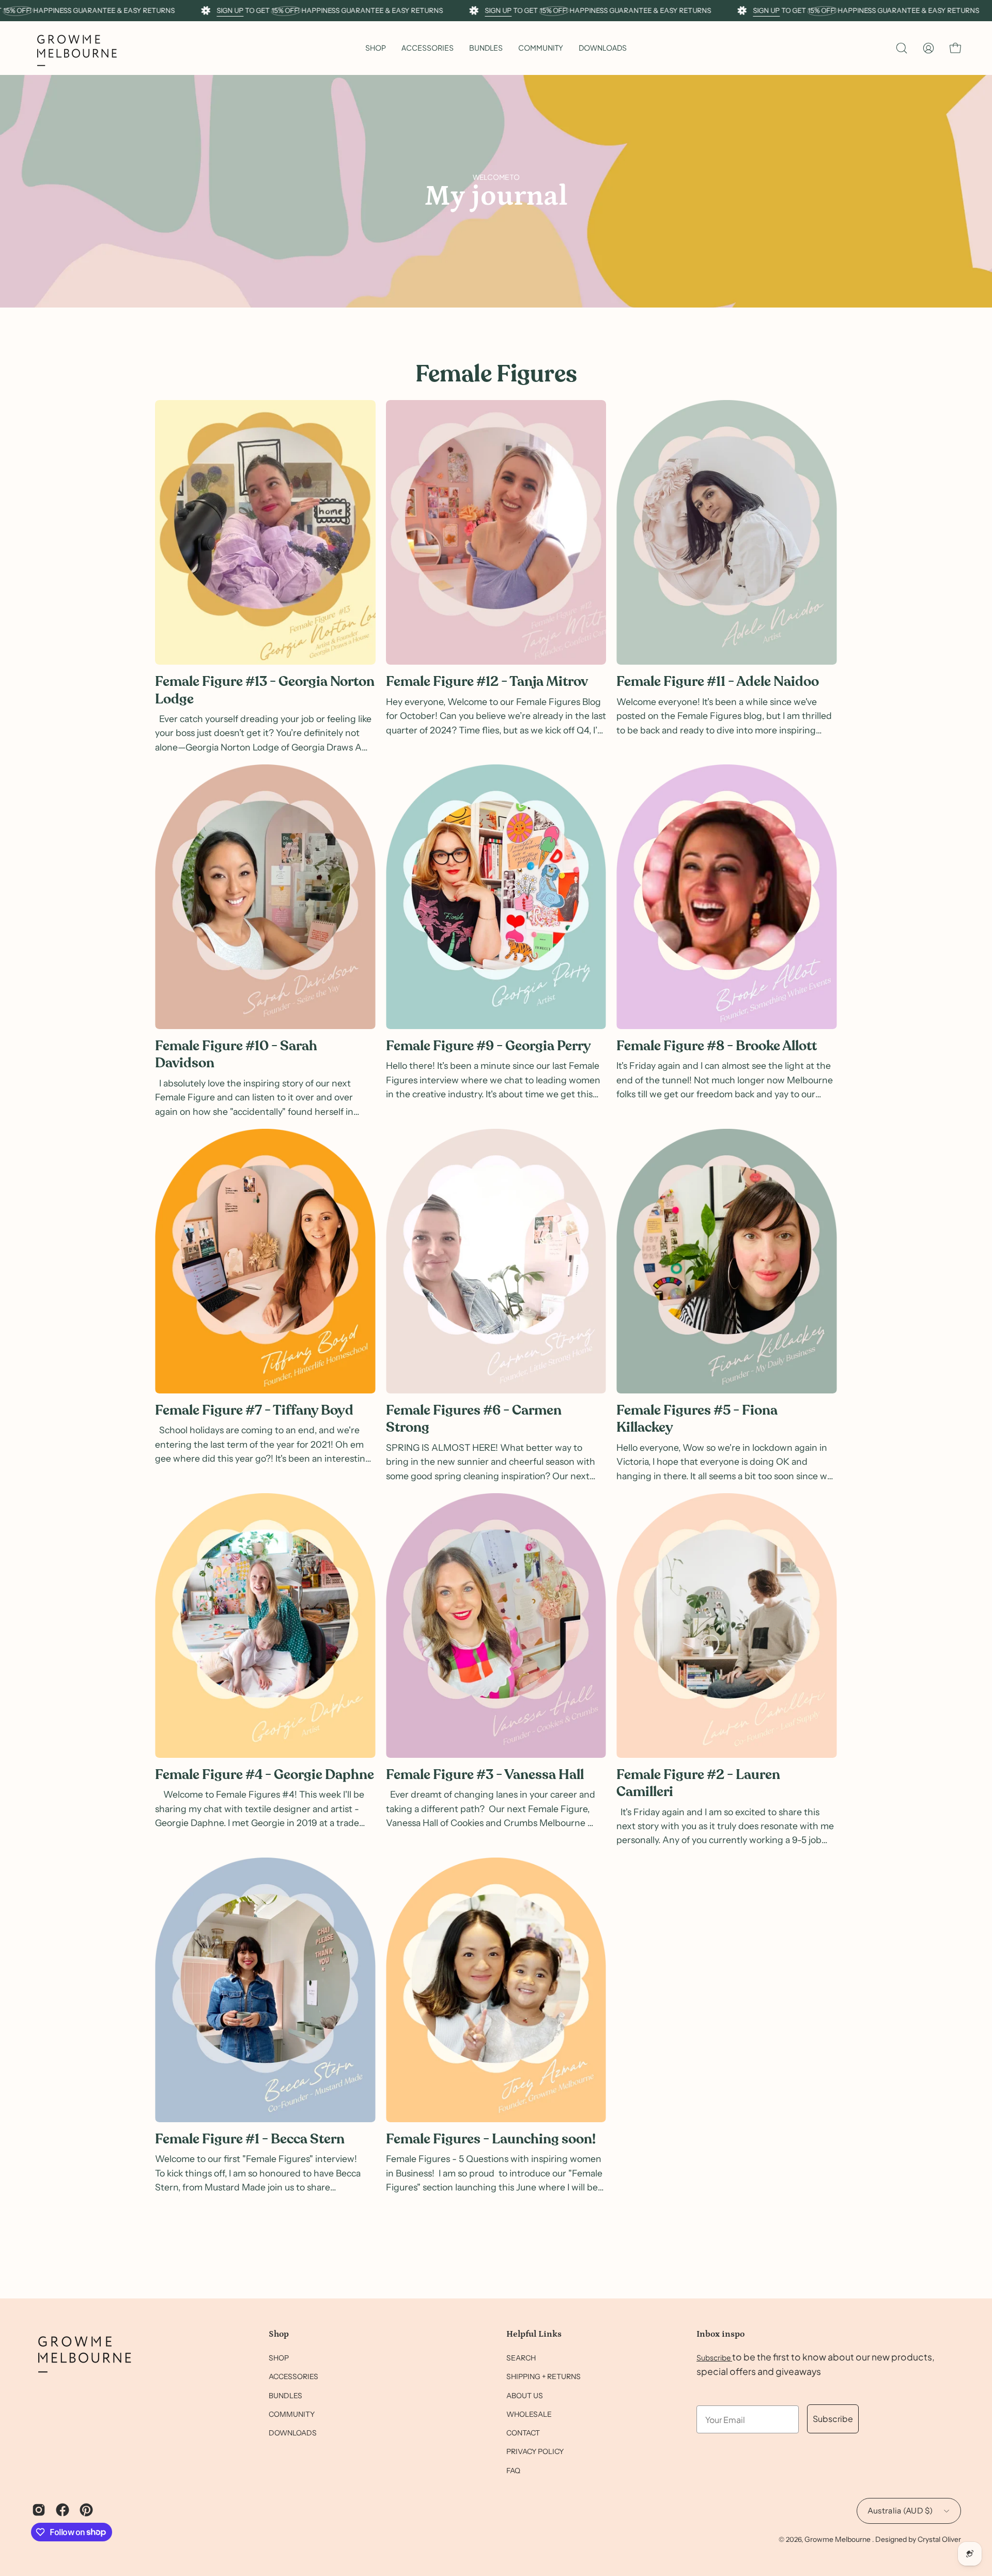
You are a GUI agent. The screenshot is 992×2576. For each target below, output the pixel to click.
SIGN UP (230, 10)
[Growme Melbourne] (78, 48)
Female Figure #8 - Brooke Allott (717, 1046)
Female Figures (496, 374)
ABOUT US (525, 2396)
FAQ (513, 2471)
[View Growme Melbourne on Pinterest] (86, 2510)
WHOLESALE (529, 2414)
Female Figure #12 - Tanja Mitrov (487, 681)
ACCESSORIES (293, 2377)
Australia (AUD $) (900, 2511)
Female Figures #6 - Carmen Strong (474, 1419)
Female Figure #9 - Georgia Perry (489, 1046)
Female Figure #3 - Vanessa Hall (485, 1775)
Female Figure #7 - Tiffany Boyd (254, 1410)
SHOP (279, 2358)
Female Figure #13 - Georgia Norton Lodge (265, 690)
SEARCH (521, 2358)
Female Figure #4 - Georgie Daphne (265, 1775)
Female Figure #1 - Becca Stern (250, 2139)
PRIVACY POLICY (535, 2452)
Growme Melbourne (838, 2539)
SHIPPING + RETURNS (544, 2377)
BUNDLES (285, 2396)
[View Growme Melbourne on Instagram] (39, 2510)
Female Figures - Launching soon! (491, 2139)
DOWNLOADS (293, 2433)
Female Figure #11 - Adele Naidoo (718, 681)
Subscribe (714, 2357)
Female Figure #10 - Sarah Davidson (236, 1054)
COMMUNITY (292, 2414)
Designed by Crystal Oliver (918, 2539)
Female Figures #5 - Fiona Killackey (697, 1419)
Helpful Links (534, 2334)
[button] (428, 48)
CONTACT (523, 2433)
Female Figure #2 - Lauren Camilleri (698, 1783)
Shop (279, 2334)
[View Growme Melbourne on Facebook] (63, 2510)
